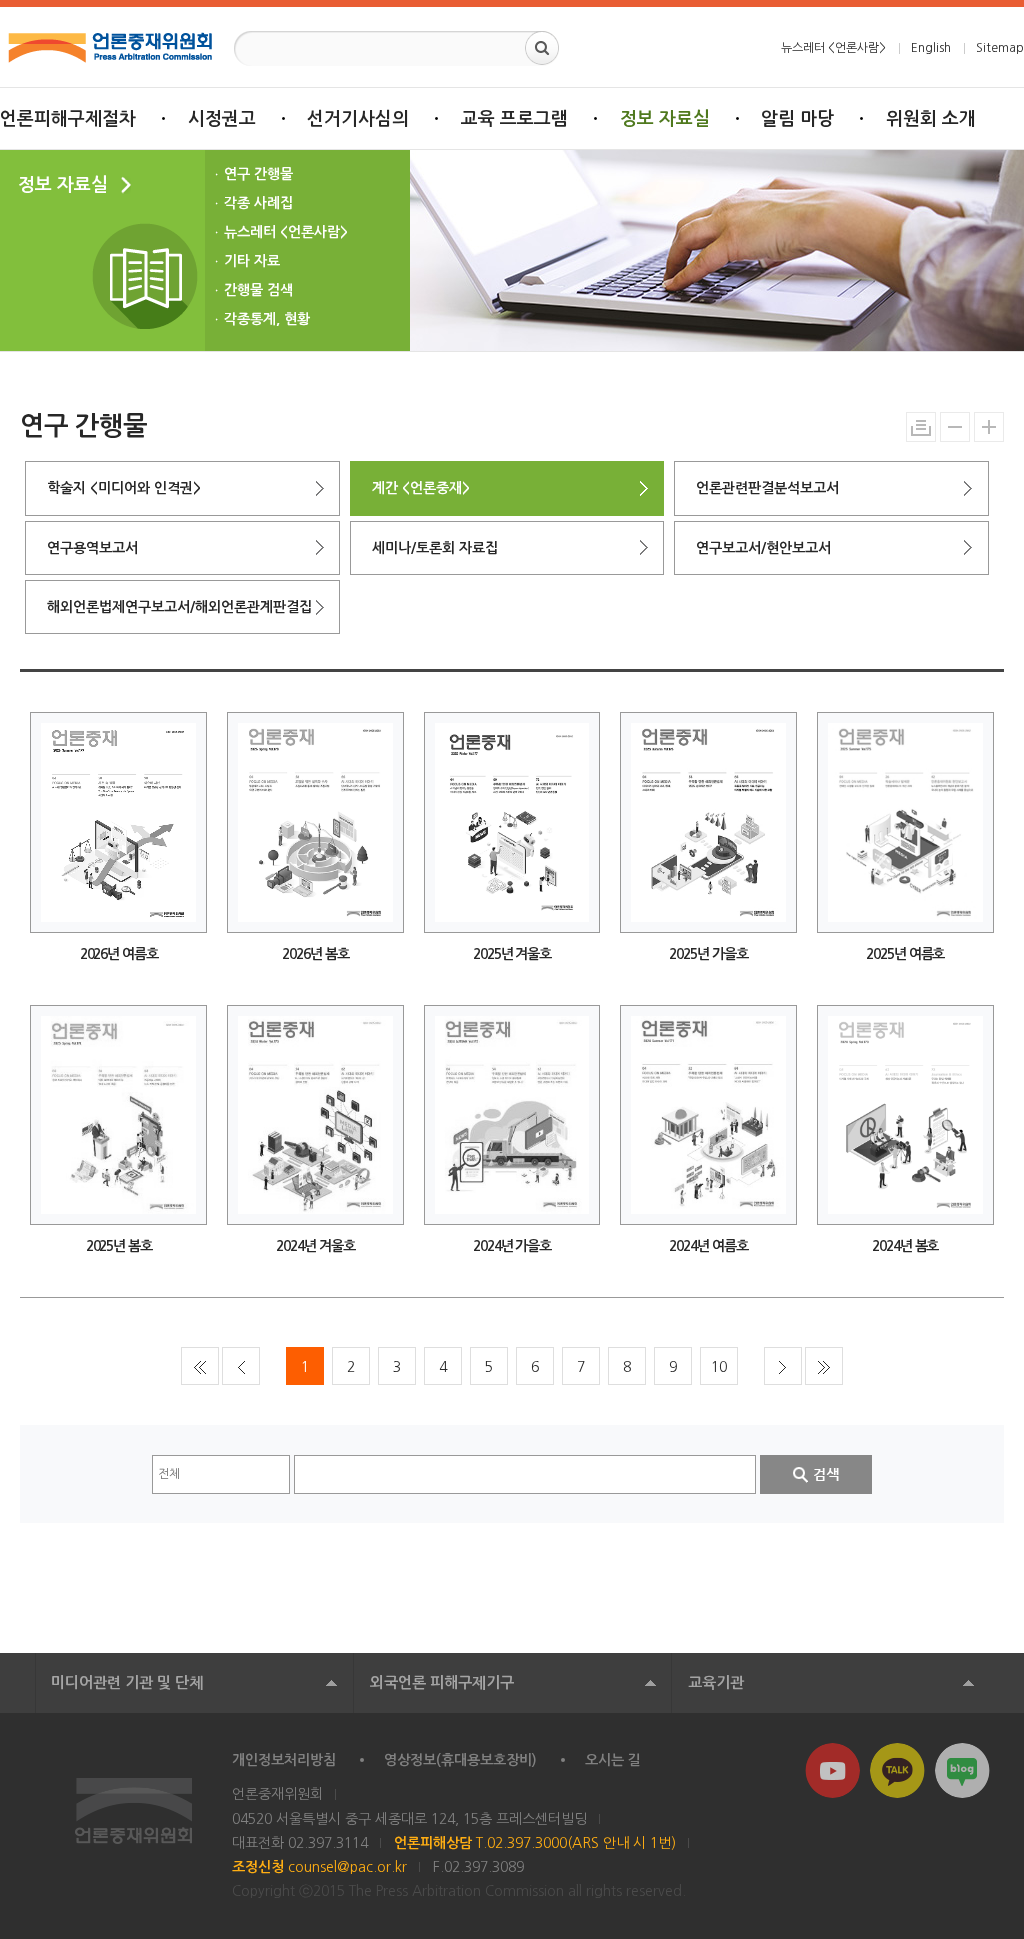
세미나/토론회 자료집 (435, 548)
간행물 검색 (258, 290)
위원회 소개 (931, 119)
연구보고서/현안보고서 (763, 548)
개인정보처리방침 (284, 1760)
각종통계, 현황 (267, 319)
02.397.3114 (328, 1843)
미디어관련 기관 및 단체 (127, 1682)
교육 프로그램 (514, 119)
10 (719, 1367)
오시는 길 (613, 1760)
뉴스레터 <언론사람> (833, 48)
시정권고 (222, 119)
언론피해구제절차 (68, 119)
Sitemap (1000, 48)
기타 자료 (252, 261)
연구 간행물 (258, 174)
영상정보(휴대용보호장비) (460, 1760)
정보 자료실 (665, 119)
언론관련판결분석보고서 (767, 488)
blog (962, 1770)
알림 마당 (797, 119)
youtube (832, 1770)
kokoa (897, 1770)
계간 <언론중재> (421, 488)
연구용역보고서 (92, 548)
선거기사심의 (358, 119)
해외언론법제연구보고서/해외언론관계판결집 (179, 607)
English (931, 48)
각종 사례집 (258, 203)
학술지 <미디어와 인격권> (124, 488)
